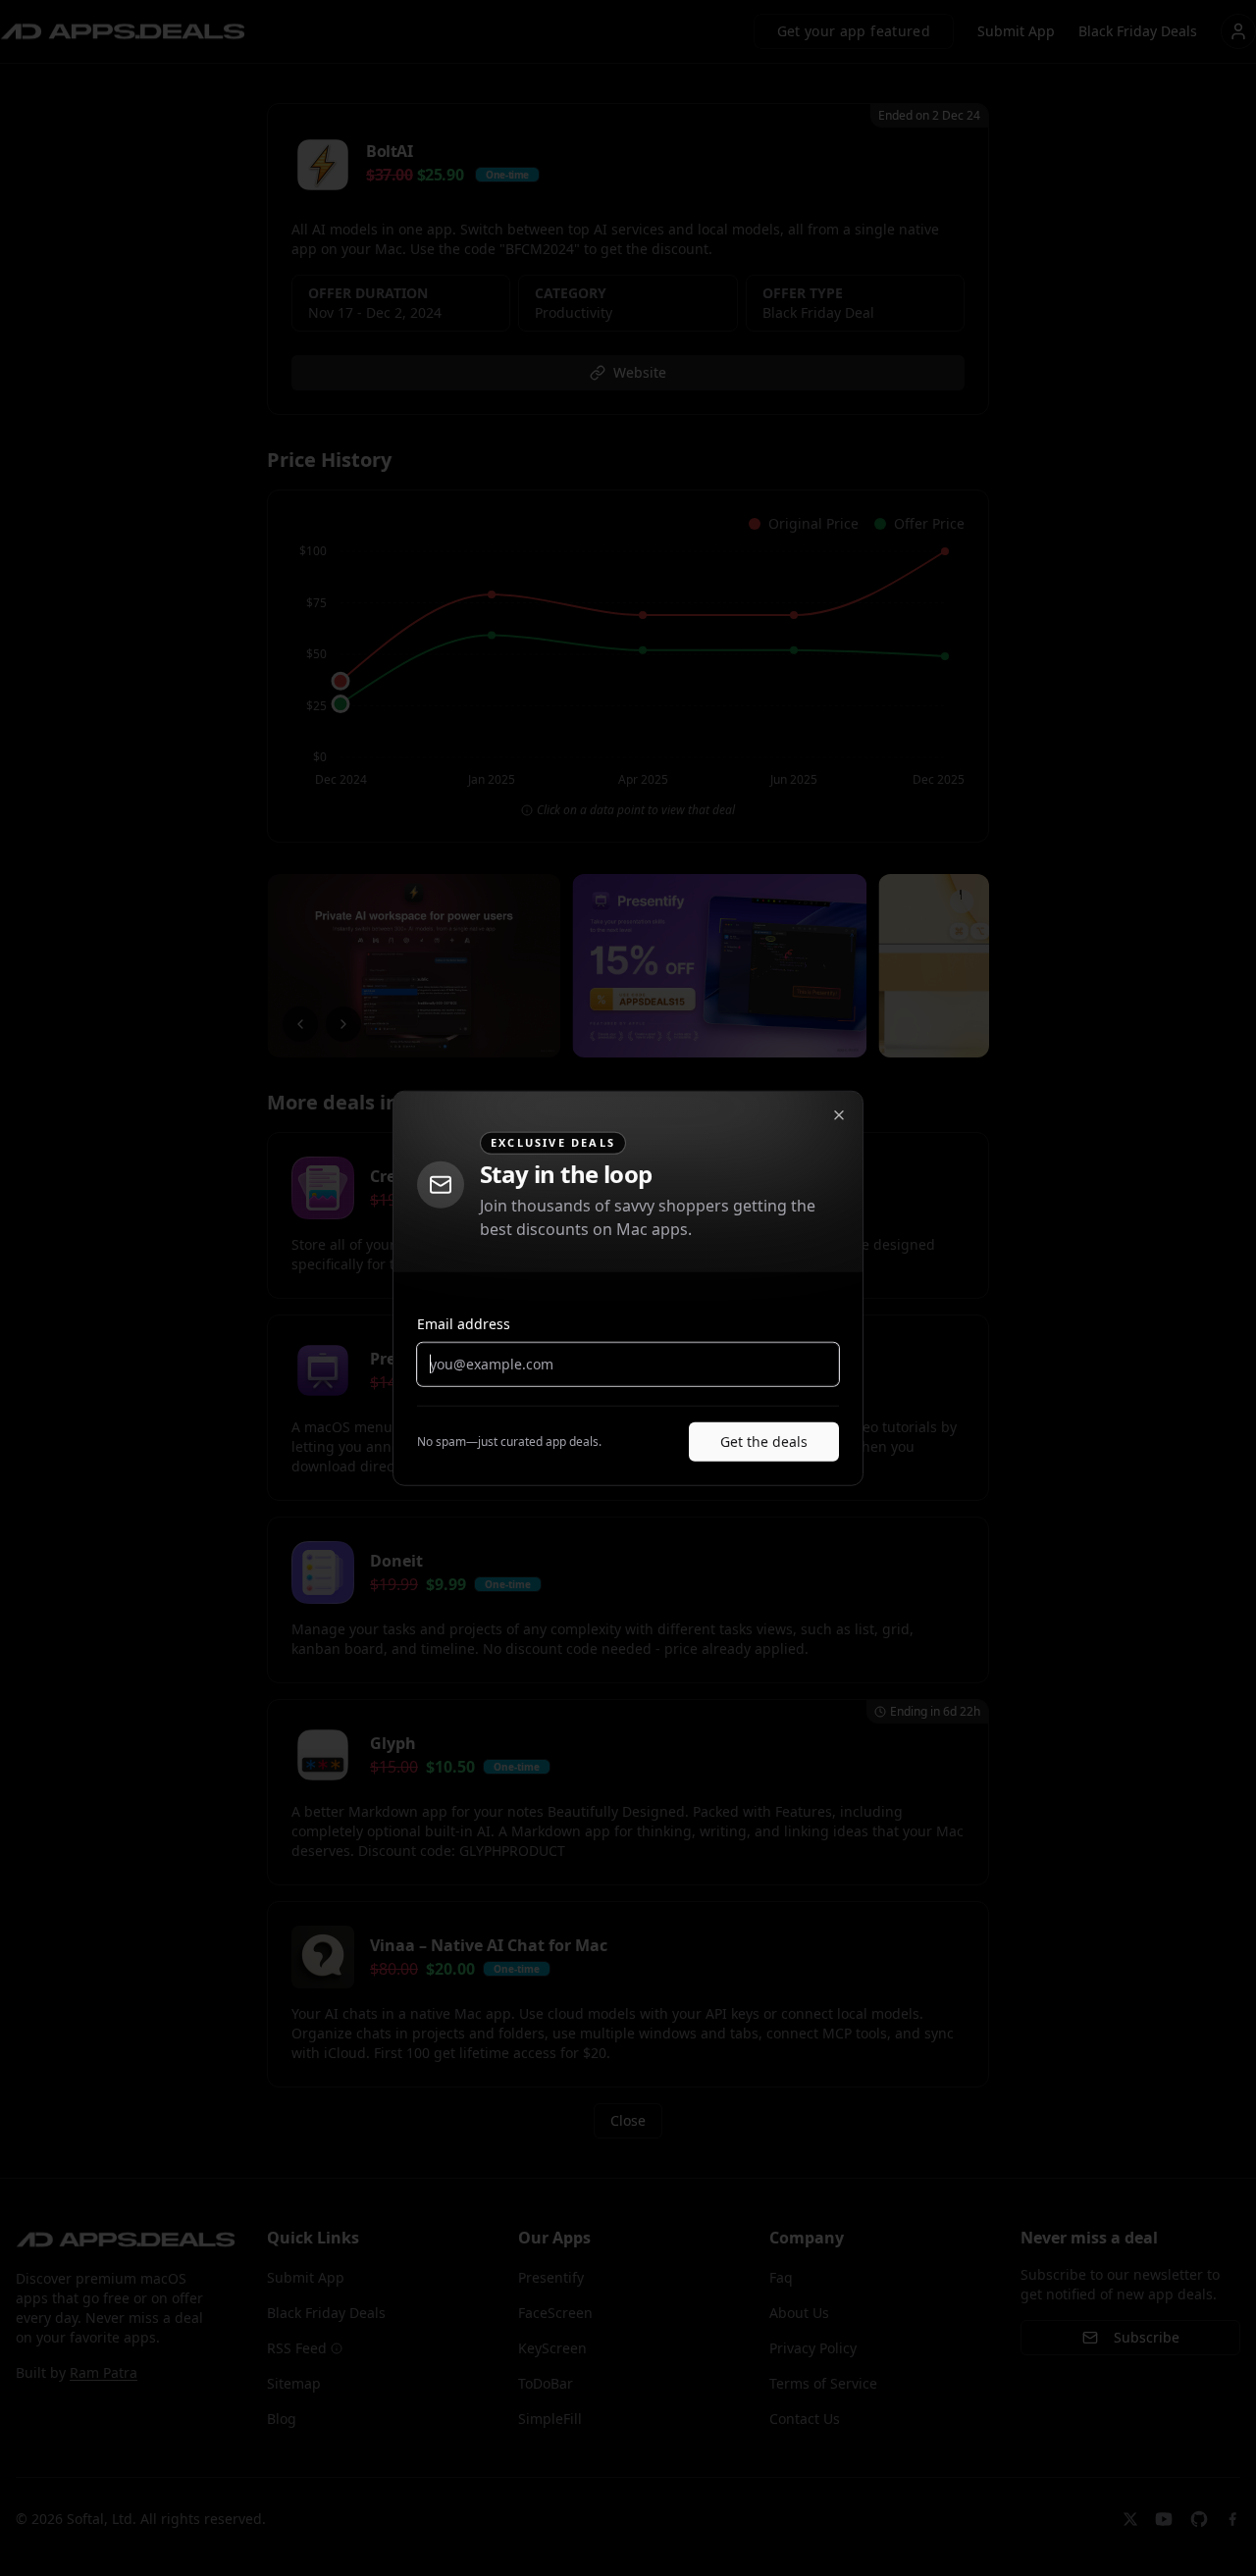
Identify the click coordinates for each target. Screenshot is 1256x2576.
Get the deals (764, 1441)
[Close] (839, 1115)
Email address (464, 1323)
